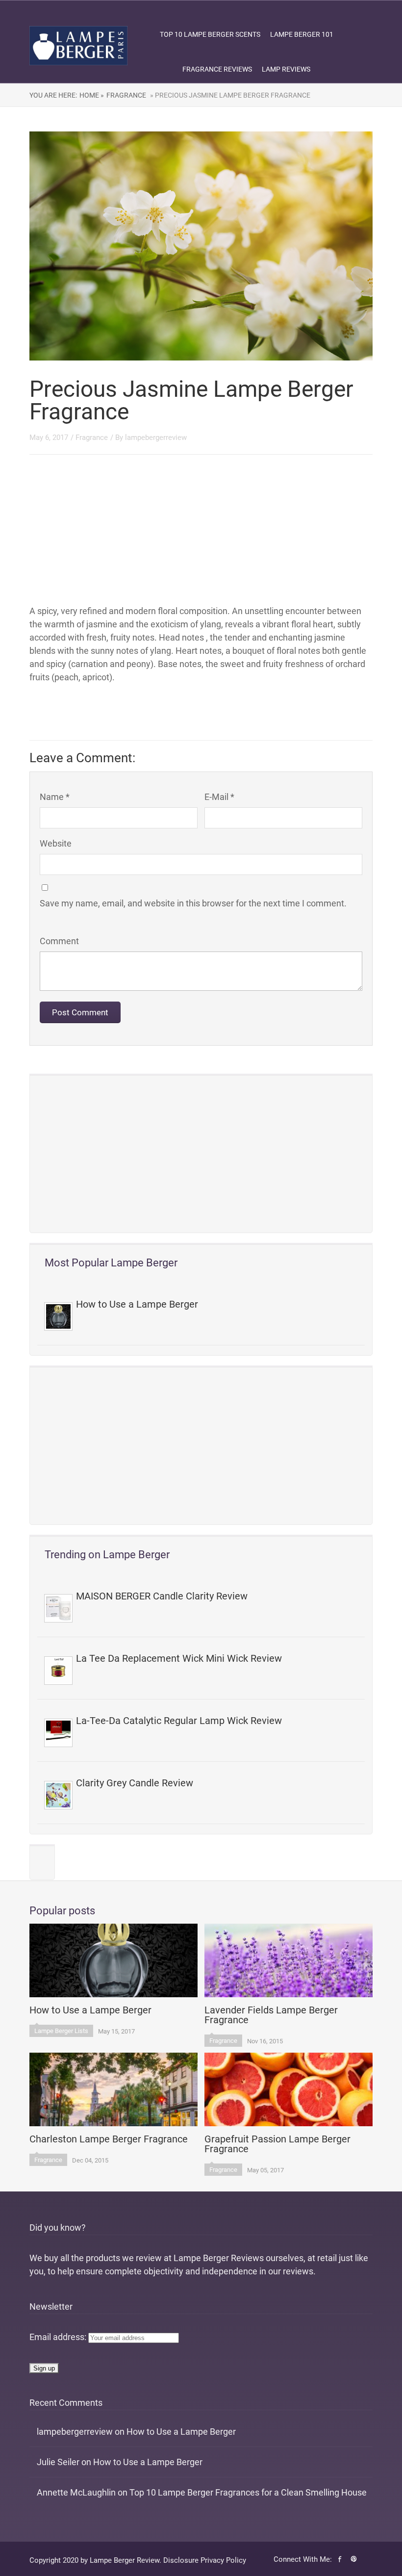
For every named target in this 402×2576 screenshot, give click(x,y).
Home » (92, 95)
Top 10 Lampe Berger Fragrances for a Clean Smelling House (248, 2492)
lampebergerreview (156, 438)
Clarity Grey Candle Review (135, 1783)
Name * (55, 797)
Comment (59, 941)
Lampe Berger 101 (302, 34)
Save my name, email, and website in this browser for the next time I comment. (193, 903)
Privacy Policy (223, 2560)
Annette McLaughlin (76, 2492)
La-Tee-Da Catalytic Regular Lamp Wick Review (179, 1721)
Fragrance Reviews (217, 69)
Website (56, 843)
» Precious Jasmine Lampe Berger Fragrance (229, 95)
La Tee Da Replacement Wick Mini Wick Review (179, 1658)
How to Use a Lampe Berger (137, 1304)
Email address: (59, 2337)
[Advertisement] (201, 1154)
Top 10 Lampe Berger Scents (210, 34)
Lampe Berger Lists (61, 2031)
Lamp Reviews (286, 69)
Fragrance (126, 95)
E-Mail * (219, 797)
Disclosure (181, 2560)
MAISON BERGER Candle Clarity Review (162, 1596)
